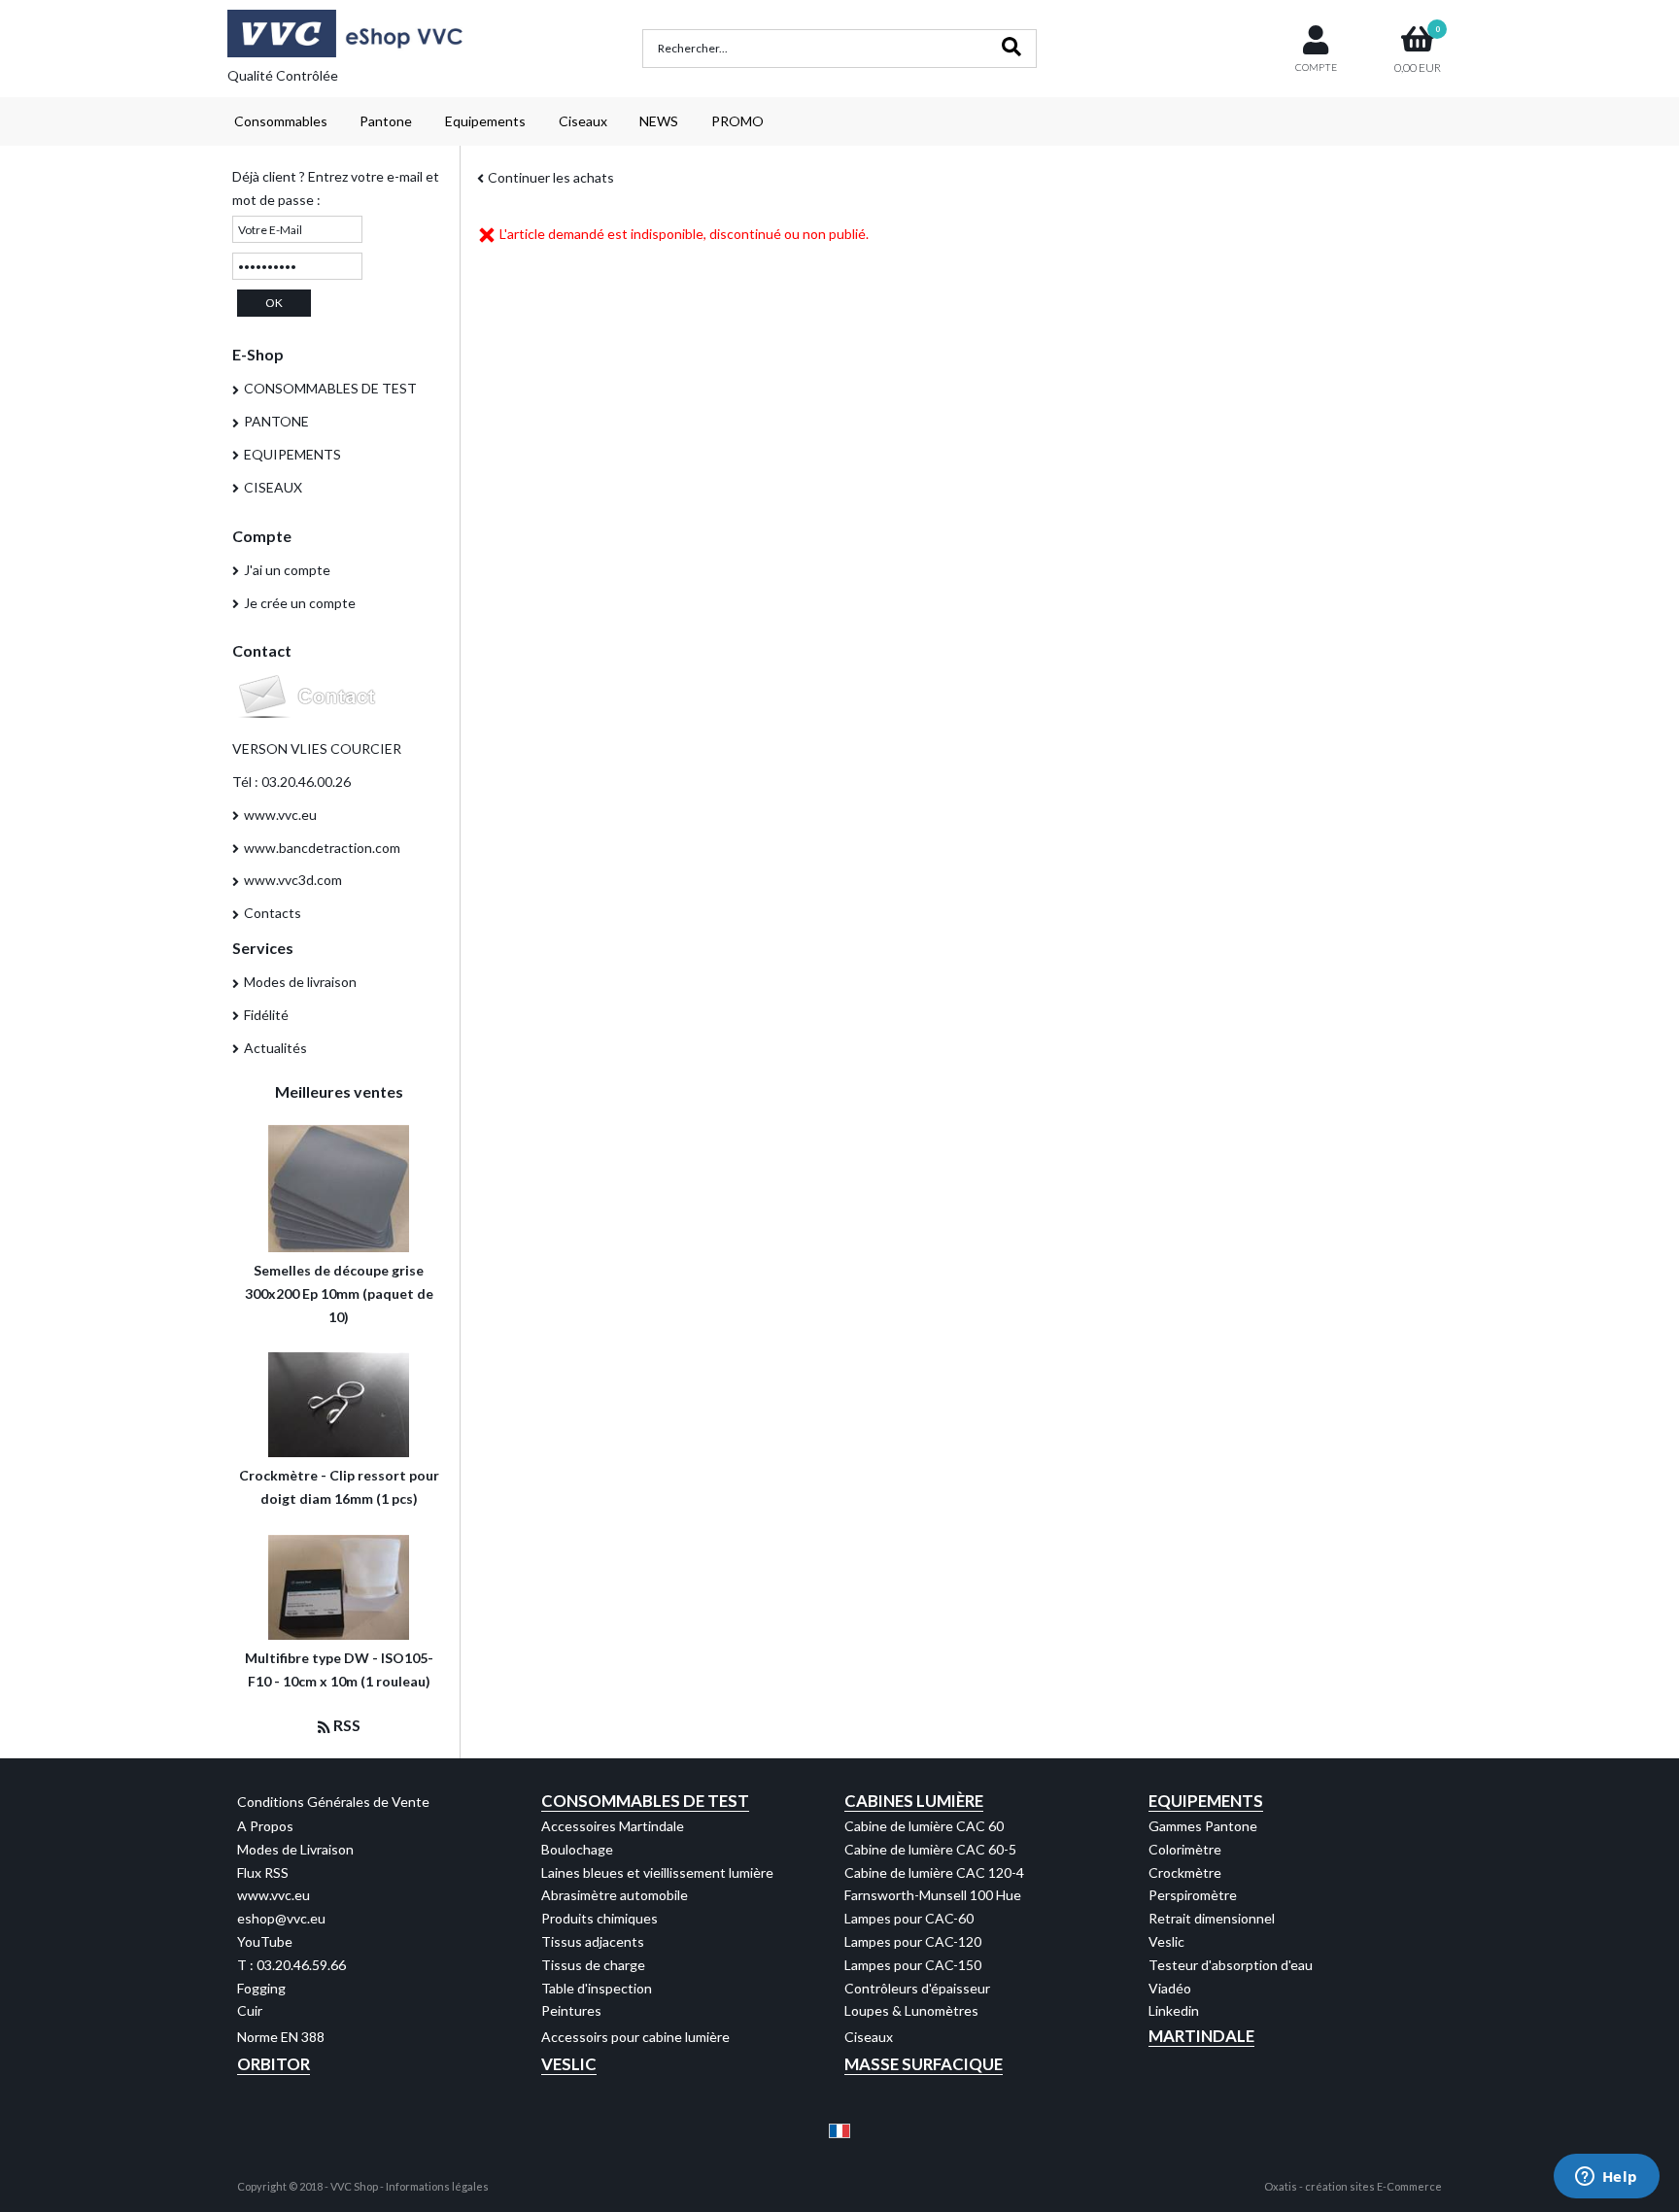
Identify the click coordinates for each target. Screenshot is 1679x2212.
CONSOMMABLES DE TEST (330, 388)
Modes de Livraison (295, 1849)
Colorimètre (1185, 1849)
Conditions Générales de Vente (333, 1802)
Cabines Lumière (914, 1801)
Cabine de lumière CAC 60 (924, 1826)
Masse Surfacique (924, 2064)
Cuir (250, 2010)
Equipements (485, 121)
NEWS (659, 121)
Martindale (1201, 2036)
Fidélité (266, 1015)
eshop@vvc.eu (281, 1918)
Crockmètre (1185, 1872)
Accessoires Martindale (613, 1826)
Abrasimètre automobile (615, 1895)
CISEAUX (273, 487)
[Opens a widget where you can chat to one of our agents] (1606, 2178)
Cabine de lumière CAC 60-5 (930, 1849)
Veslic (1166, 1941)
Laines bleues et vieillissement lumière (657, 1872)
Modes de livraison (300, 982)
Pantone (386, 121)
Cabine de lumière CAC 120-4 (934, 1872)
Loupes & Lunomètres (911, 2010)
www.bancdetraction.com (322, 848)
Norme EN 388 (281, 2037)
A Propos (265, 1826)
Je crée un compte (300, 603)
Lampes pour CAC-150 (913, 1965)
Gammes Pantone (1203, 1826)
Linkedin (1174, 2010)
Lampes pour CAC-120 (913, 1941)
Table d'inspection (597, 1988)
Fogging (261, 1988)
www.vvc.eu (280, 815)
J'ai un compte (287, 570)
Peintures (571, 2010)
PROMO (737, 121)
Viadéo (1170, 1988)
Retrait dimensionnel (1212, 1918)
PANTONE (276, 421)
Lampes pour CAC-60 (909, 1918)
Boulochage (577, 1849)
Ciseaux (583, 121)
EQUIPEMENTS (292, 454)
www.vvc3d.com (293, 880)
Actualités (275, 1048)
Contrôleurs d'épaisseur (917, 1988)
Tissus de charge (593, 1965)
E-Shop (258, 354)
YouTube (265, 1941)
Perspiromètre (1193, 1895)
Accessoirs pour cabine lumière (635, 2037)
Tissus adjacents (593, 1941)
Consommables (281, 121)
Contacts (273, 913)
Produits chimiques (600, 1918)
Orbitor (274, 2064)
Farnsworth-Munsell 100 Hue (933, 1895)
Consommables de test (645, 1801)
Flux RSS (263, 1872)
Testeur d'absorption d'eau (1231, 1965)
